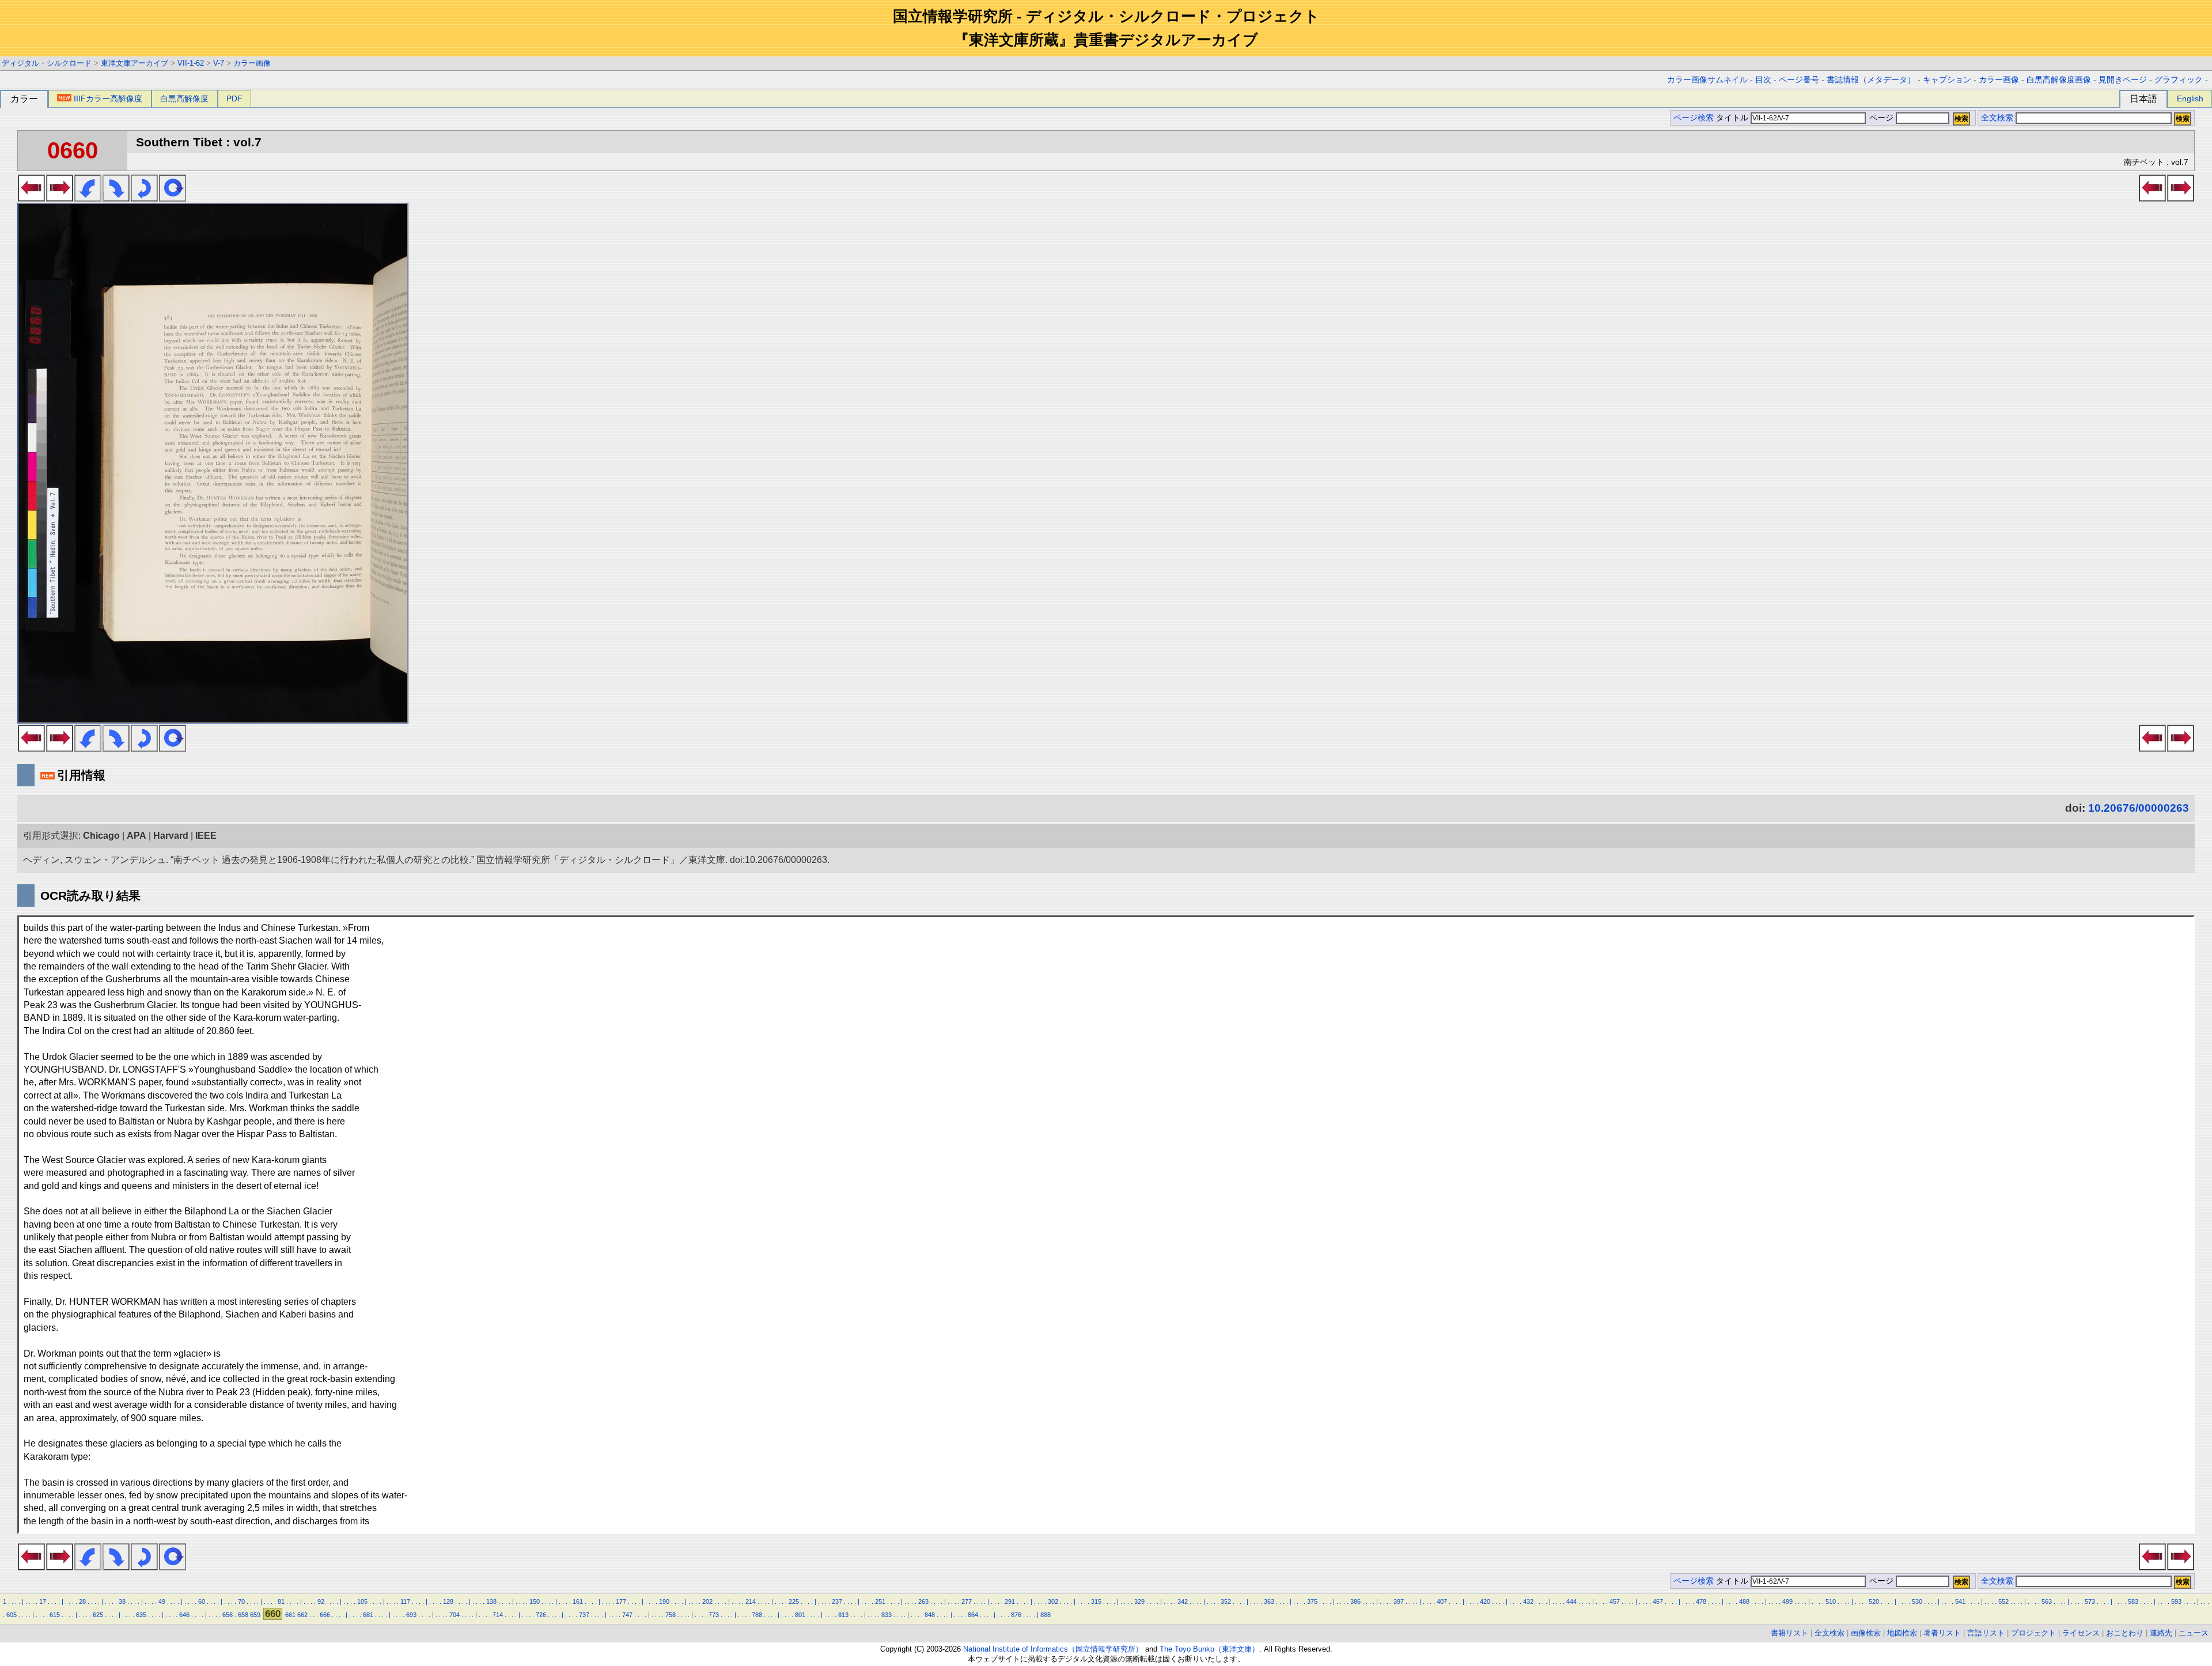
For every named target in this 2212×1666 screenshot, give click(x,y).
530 (1917, 1601)
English (2190, 99)
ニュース (2194, 1633)
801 (800, 1615)
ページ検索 (1694, 118)
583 (2133, 1601)
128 (448, 1601)
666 (325, 1615)
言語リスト (1986, 1633)
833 (887, 1615)
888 (1046, 1615)
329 (1139, 1601)
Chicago (101, 836)
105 (362, 1601)
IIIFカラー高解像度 (108, 99)
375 (1312, 1601)
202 (707, 1601)
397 (1399, 1601)
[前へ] (31, 198)
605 (12, 1615)
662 (302, 1615)
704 (454, 1615)
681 (368, 1615)
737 (584, 1615)
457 (1615, 1601)
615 (55, 1615)
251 (880, 1601)
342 (1183, 1601)
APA (137, 836)
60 (202, 1601)
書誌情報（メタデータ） (1871, 80)
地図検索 (1902, 1633)
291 (1010, 1601)
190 (664, 1601)
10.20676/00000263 (2139, 808)
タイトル (1733, 118)
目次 (1763, 80)
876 (1016, 1615)
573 (2090, 1601)
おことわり (2125, 1633)
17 (43, 1601)
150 (535, 1601)
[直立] (173, 198)
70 (241, 1601)
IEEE (206, 836)
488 (1744, 1601)
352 (1226, 1601)
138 (491, 1601)
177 (621, 1601)
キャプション (1947, 80)
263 (923, 1601)
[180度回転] (144, 198)
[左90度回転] (88, 198)
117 (405, 1601)
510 (1831, 1601)
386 (1355, 1601)
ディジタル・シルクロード (47, 63)
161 (578, 1601)
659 (255, 1615)
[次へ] (60, 198)
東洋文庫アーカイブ (135, 63)
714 (498, 1615)
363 (1269, 1601)
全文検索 (1997, 118)
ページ (1881, 118)
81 (281, 1601)
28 (82, 1601)
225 (794, 1601)
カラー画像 (252, 63)
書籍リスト (1789, 1633)
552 (2003, 1601)
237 (837, 1601)
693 (411, 1615)
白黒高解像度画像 (2059, 80)
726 (541, 1615)
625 (98, 1615)
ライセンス (2081, 1633)
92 (321, 1601)
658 (243, 1615)
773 (714, 1615)
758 (671, 1615)
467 (1658, 1601)
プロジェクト (2033, 1633)
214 (751, 1601)
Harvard (171, 836)
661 (290, 1615)
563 (2047, 1601)
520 (1874, 1601)
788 (757, 1615)
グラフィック (2179, 80)
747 (627, 1615)
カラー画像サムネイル (1707, 80)
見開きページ (2123, 80)
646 (184, 1615)
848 (930, 1615)
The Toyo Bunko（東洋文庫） (1209, 1649)
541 (1960, 1601)
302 (1053, 1601)
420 (1485, 1601)
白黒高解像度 (184, 99)
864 (973, 1615)
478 (1701, 1601)
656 (228, 1615)
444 (1571, 1601)
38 (122, 1601)
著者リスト (1942, 1633)
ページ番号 (1799, 80)
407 (1442, 1601)
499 (1787, 1601)
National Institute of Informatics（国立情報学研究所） (1053, 1649)
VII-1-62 (191, 63)
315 (1096, 1601)
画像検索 (1866, 1633)
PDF (234, 99)
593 (2176, 1601)
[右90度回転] (116, 198)
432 (1528, 1601)
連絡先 (2161, 1633)
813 (843, 1615)
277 (967, 1601)
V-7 (219, 63)
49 (162, 1601)
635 (141, 1615)
